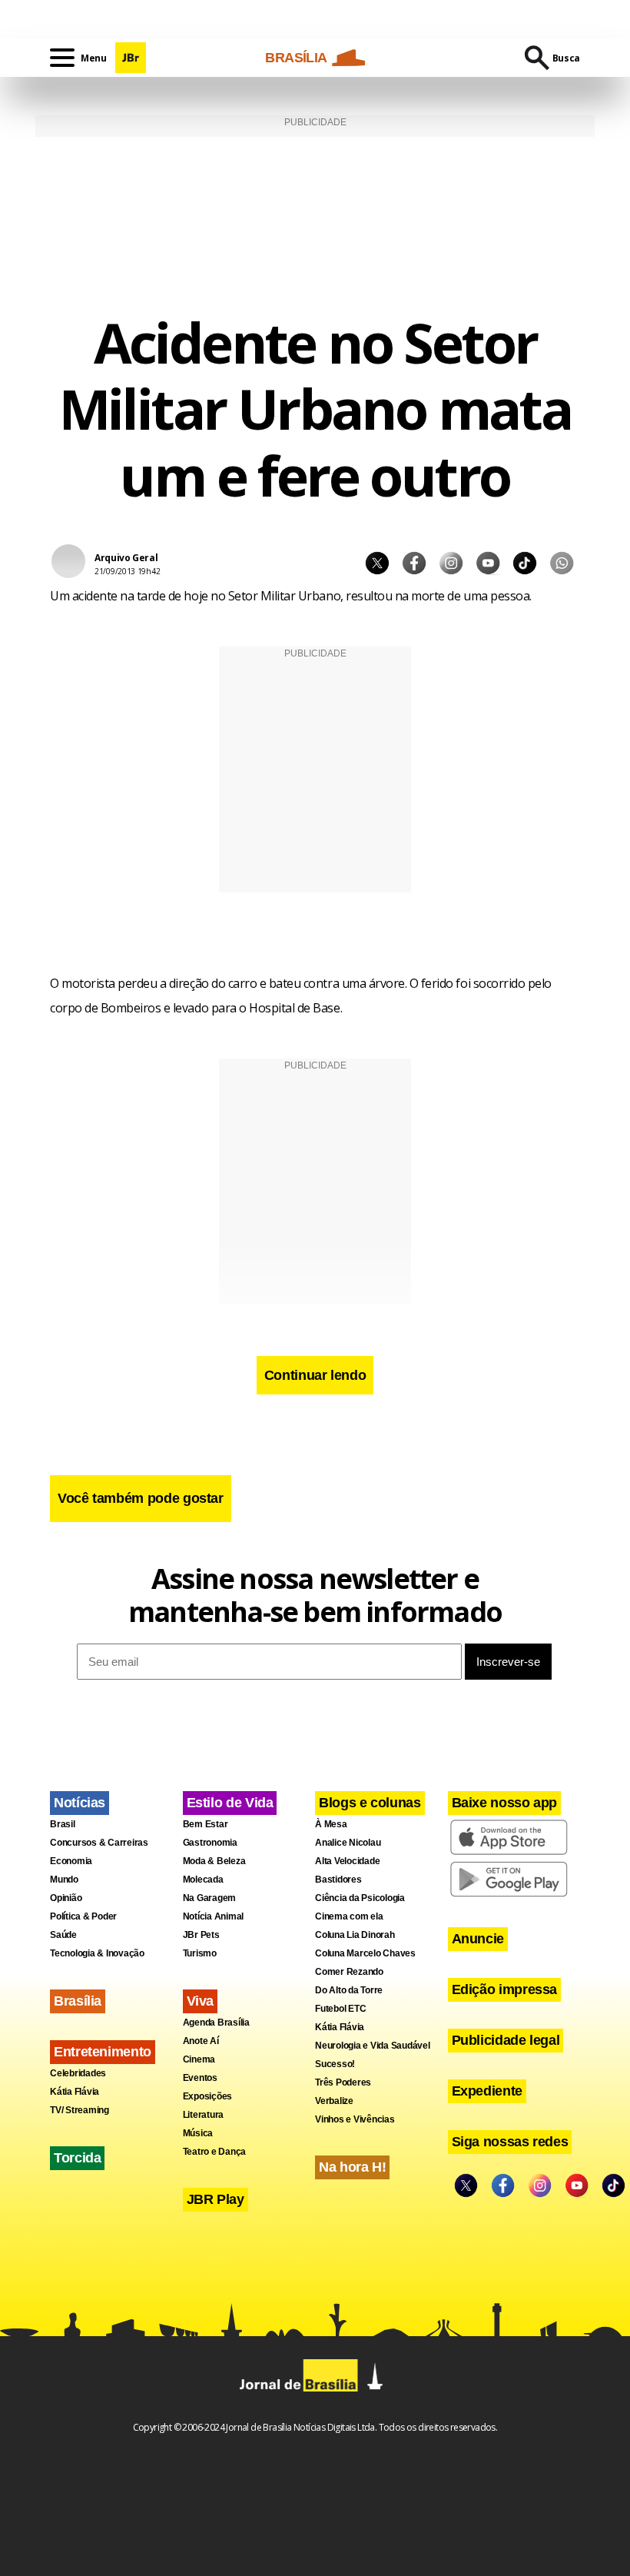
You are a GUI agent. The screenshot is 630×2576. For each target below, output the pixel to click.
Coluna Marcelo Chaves (365, 1953)
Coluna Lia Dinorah (355, 1935)
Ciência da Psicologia (360, 1898)
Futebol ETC (340, 2009)
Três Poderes (343, 2082)
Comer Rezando (349, 1972)
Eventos (200, 2078)
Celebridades (78, 2073)
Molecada (203, 1880)
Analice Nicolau (348, 1843)
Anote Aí (201, 2041)
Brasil (63, 1824)
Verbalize (334, 2101)
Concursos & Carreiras (99, 1843)
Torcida (77, 2158)
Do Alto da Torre (349, 1990)
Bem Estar (206, 1824)
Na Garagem (210, 1898)
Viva (201, 2001)
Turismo (200, 1953)
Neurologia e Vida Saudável (373, 2046)
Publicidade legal (506, 2040)
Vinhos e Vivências (355, 2119)
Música (198, 2133)
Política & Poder (83, 1916)
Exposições (208, 2096)
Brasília (78, 2001)
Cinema (199, 2059)
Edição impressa (505, 1989)
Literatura (204, 2115)
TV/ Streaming (80, 2110)
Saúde (63, 1935)
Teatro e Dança (215, 2152)
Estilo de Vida (230, 1803)
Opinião (66, 1898)
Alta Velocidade (347, 1861)
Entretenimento (103, 2052)
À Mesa (331, 1824)
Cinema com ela (349, 1916)
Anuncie (478, 1939)
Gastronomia (210, 1843)
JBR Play (216, 2199)
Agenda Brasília (216, 2023)
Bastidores (338, 1880)
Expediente (487, 2091)
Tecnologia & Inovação (97, 1953)
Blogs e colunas (370, 1803)
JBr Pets (201, 1935)
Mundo (64, 1880)
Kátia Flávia (75, 2092)
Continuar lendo (315, 1375)
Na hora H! (352, 2167)
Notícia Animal (214, 1916)
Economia (71, 1861)
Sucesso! (335, 2064)
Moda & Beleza (214, 1861)
